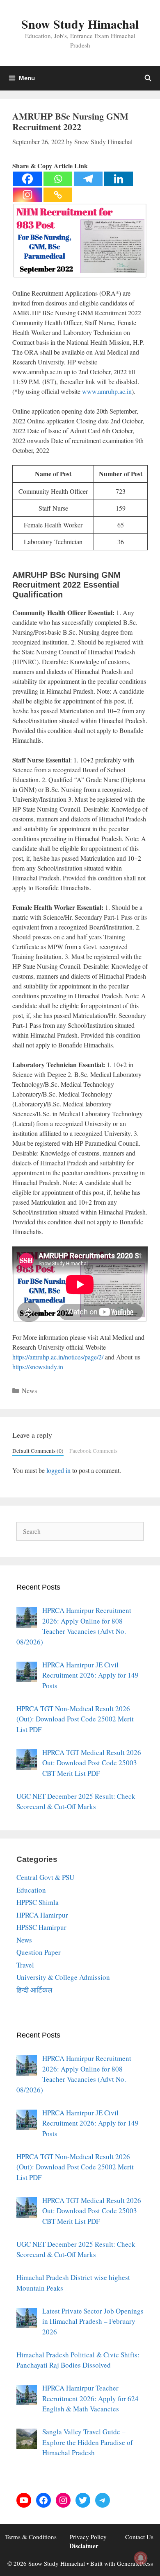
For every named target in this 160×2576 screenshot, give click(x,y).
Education (31, 1890)
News (29, 1390)
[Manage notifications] (141, 2558)
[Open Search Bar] (148, 78)
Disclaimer (84, 2546)
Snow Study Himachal (80, 24)
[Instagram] (27, 195)
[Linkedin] (119, 179)
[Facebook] (27, 179)
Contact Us (139, 2537)
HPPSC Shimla (38, 1902)
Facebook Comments (93, 1451)
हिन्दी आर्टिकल (34, 1990)
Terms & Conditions (31, 2537)
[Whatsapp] (58, 179)
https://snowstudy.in (38, 1367)
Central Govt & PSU (45, 1877)
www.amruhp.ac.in (107, 391)
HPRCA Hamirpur (42, 1915)
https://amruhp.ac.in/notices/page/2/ (58, 1357)
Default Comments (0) (38, 1451)
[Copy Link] (58, 195)
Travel (25, 1965)
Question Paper (39, 1952)
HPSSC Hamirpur (41, 1927)
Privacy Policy (88, 2537)
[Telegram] (88, 179)
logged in (58, 1470)
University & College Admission (63, 1977)
